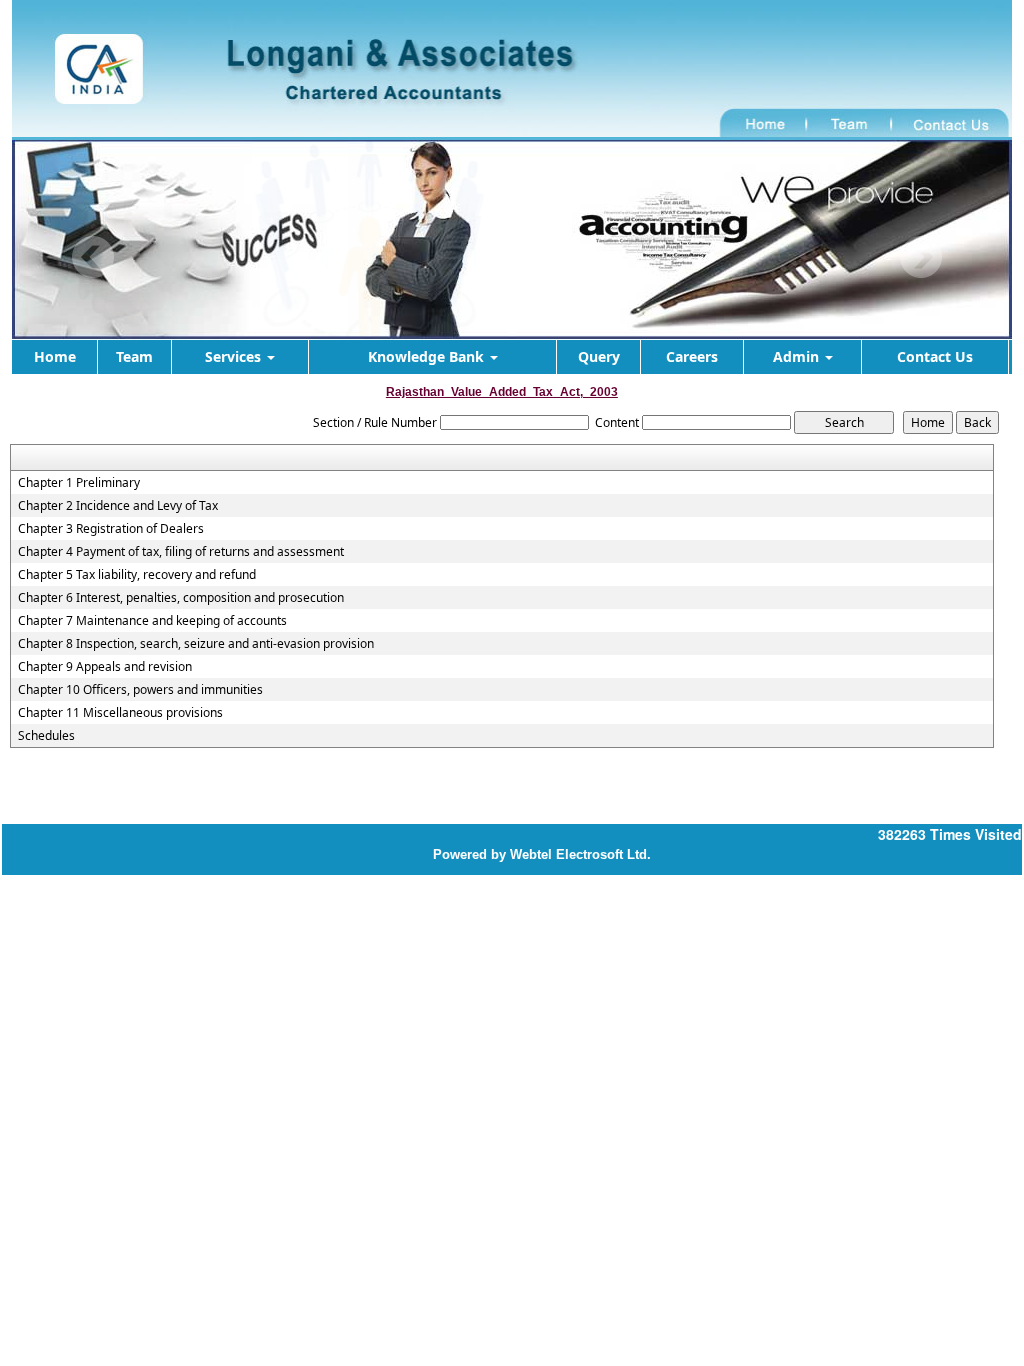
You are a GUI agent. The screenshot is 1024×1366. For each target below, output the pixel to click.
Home (55, 356)
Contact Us (935, 356)
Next (920, 257)
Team (134, 356)
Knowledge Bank (428, 356)
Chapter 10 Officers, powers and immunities (140, 690)
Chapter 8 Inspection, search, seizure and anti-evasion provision (196, 644)
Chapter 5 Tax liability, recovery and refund (137, 575)
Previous (93, 257)
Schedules (46, 736)
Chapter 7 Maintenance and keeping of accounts (152, 621)
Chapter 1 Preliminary (79, 483)
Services (235, 356)
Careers (692, 356)
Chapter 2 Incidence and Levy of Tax (118, 506)
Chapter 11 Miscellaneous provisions (120, 713)
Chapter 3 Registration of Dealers (111, 529)
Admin (798, 356)
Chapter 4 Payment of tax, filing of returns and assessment (181, 552)
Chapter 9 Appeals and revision (105, 667)
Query (599, 356)
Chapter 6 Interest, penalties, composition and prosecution (181, 598)
